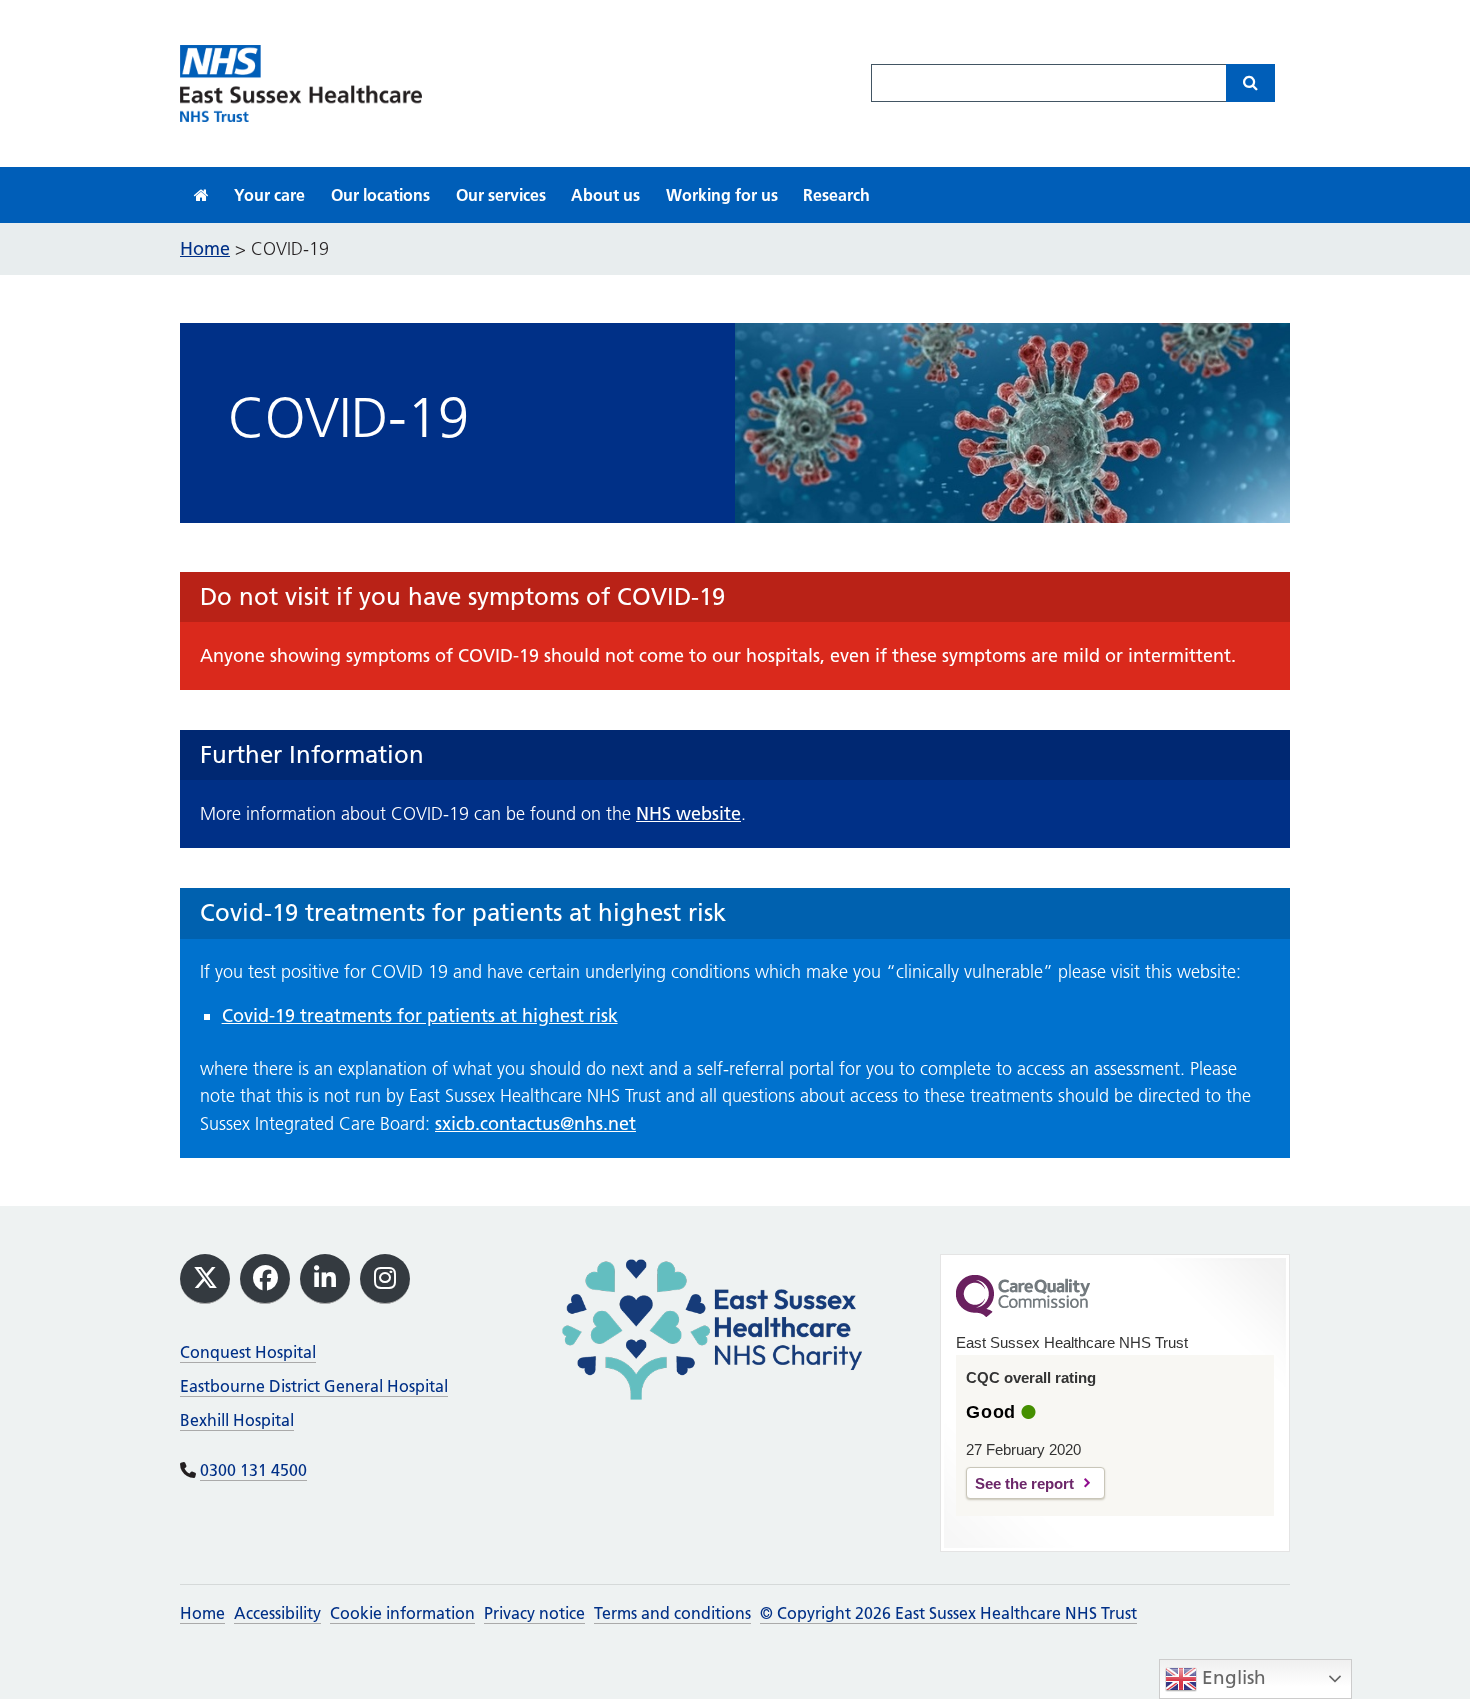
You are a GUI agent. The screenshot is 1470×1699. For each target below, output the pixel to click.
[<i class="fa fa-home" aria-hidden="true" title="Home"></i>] (201, 195)
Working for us (722, 195)
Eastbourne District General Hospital (314, 1386)
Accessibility (277, 1613)
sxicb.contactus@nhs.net (535, 1123)
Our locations (380, 195)
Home (202, 1613)
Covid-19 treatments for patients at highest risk (420, 1015)
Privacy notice (534, 1613)
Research (836, 195)
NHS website (688, 813)
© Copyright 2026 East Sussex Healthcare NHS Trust (948, 1613)
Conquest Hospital (248, 1352)
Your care (269, 195)
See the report (1024, 1483)
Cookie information (402, 1613)
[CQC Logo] (1023, 1312)
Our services (501, 195)
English (1231, 1677)
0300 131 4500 (253, 1470)
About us (605, 195)
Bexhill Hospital (237, 1420)
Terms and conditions (672, 1613)
